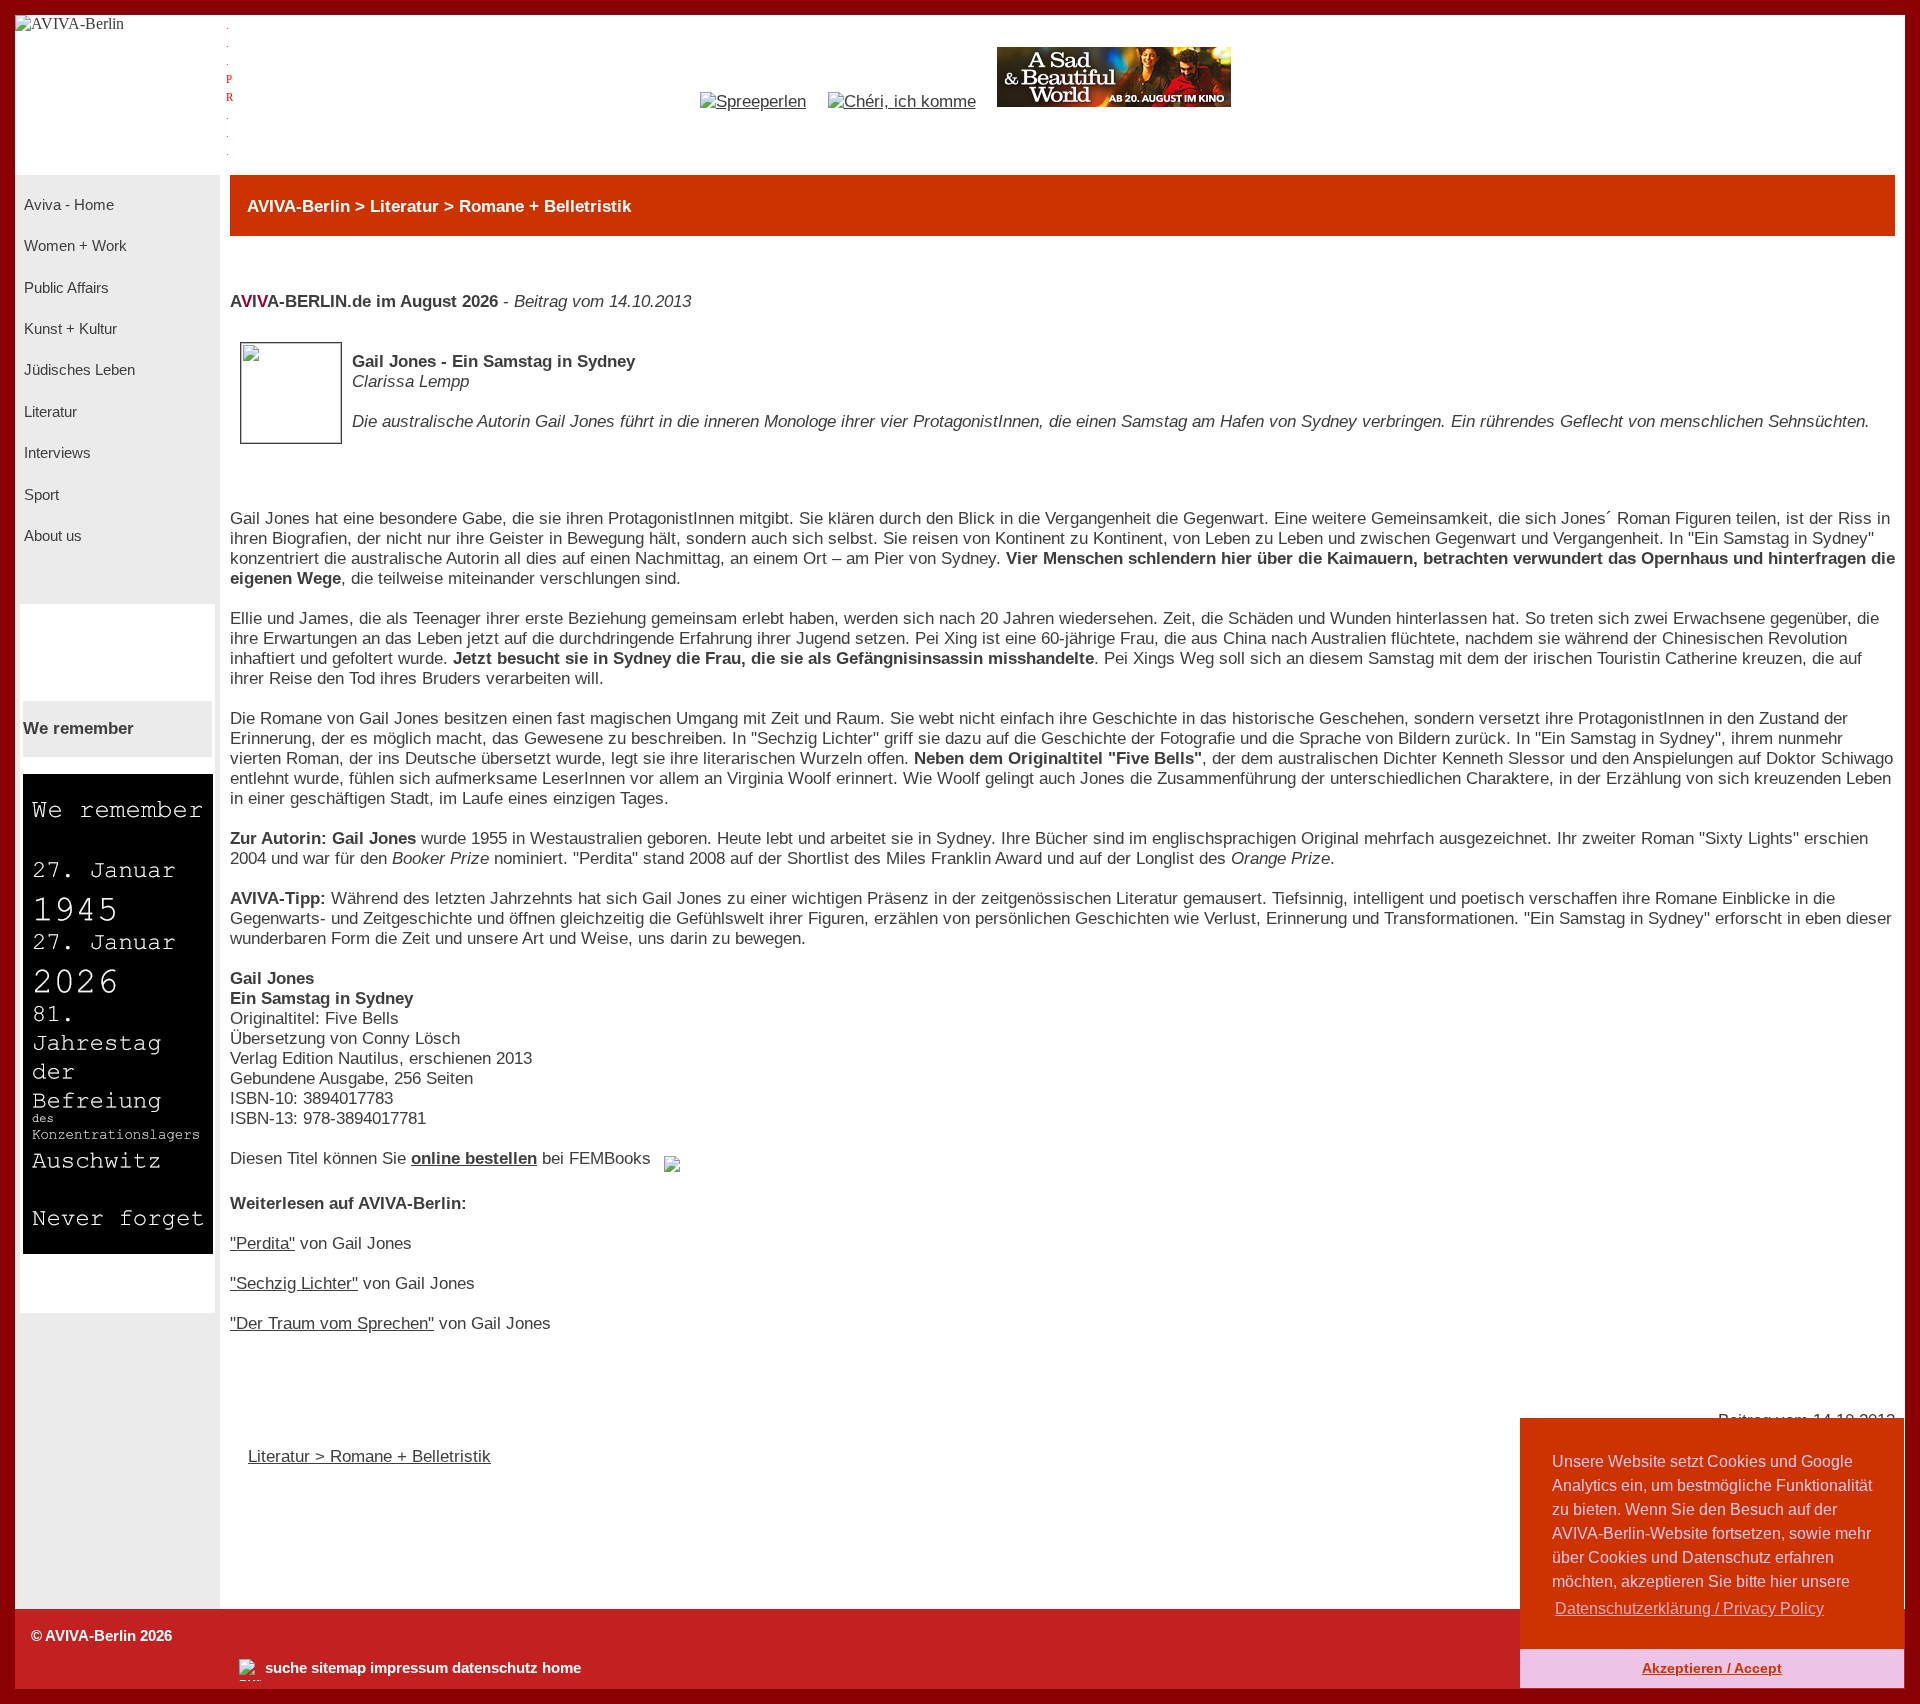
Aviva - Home (67, 205)
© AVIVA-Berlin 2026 (101, 1636)
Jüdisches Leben (77, 370)
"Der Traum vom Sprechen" (332, 1323)
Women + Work (73, 246)
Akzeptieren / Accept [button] (1712, 1668)
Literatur (48, 412)
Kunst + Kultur (68, 329)
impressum (409, 1668)
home (561, 1668)
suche (286, 1668)
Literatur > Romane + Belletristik (369, 1456)
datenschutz (495, 1668)
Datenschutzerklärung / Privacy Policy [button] (1689, 1608)
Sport (39, 495)
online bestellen (474, 1158)
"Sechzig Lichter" (294, 1283)
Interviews (55, 453)
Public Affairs (64, 288)
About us (51, 536)
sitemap (338, 1668)
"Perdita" (262, 1243)
